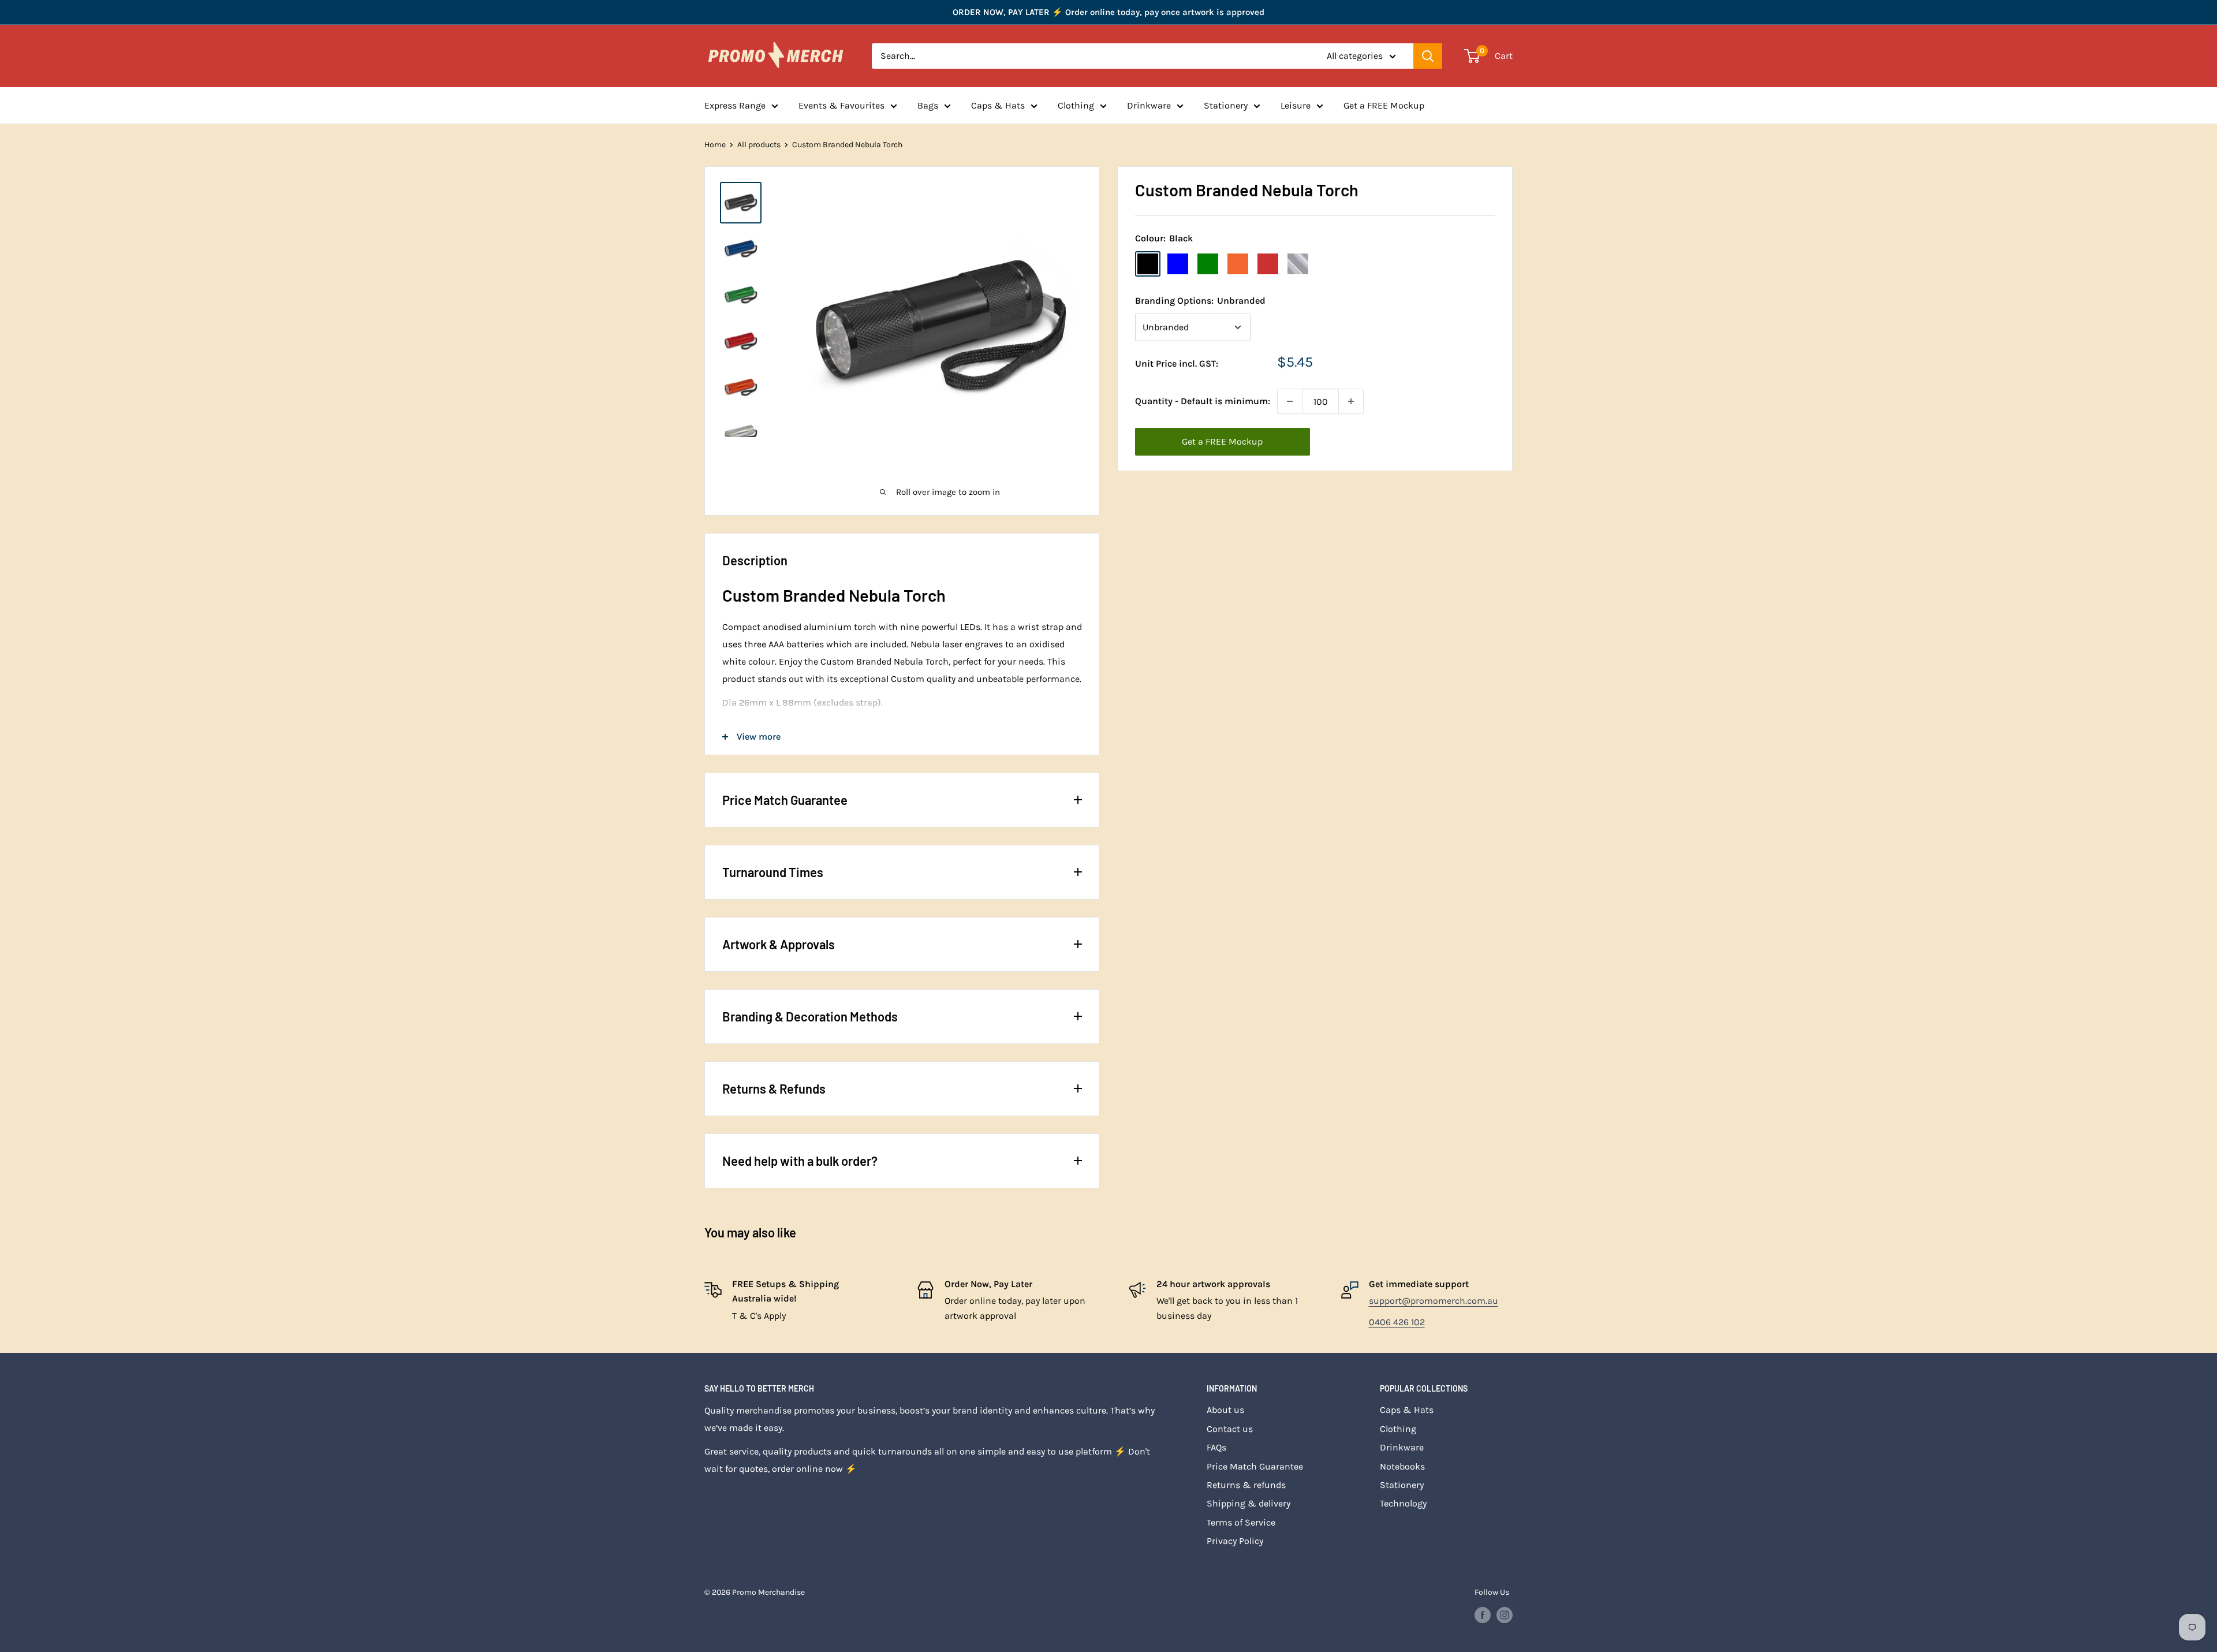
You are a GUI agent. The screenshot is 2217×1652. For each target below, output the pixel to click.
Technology (1403, 1503)
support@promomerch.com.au (1434, 1301)
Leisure (1296, 105)
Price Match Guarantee (1255, 1466)
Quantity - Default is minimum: (1203, 401)
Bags (928, 105)
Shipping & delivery (1249, 1503)
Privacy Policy (1235, 1541)
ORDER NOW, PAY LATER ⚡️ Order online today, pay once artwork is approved (1108, 12)
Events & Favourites (841, 105)
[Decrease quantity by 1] (1290, 401)
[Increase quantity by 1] (1351, 401)
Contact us (1230, 1429)
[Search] (1428, 56)
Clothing (1076, 105)
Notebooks (1402, 1466)
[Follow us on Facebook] (1483, 1615)
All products (759, 145)
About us (1225, 1410)
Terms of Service (1241, 1522)
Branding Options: (1200, 301)
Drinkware (1149, 105)
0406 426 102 (1397, 1322)
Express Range (735, 105)
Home (715, 145)
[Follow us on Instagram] (1505, 1615)
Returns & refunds (1246, 1485)
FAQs (1216, 1447)
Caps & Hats (998, 105)
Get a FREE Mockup (1384, 105)
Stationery (1226, 105)
